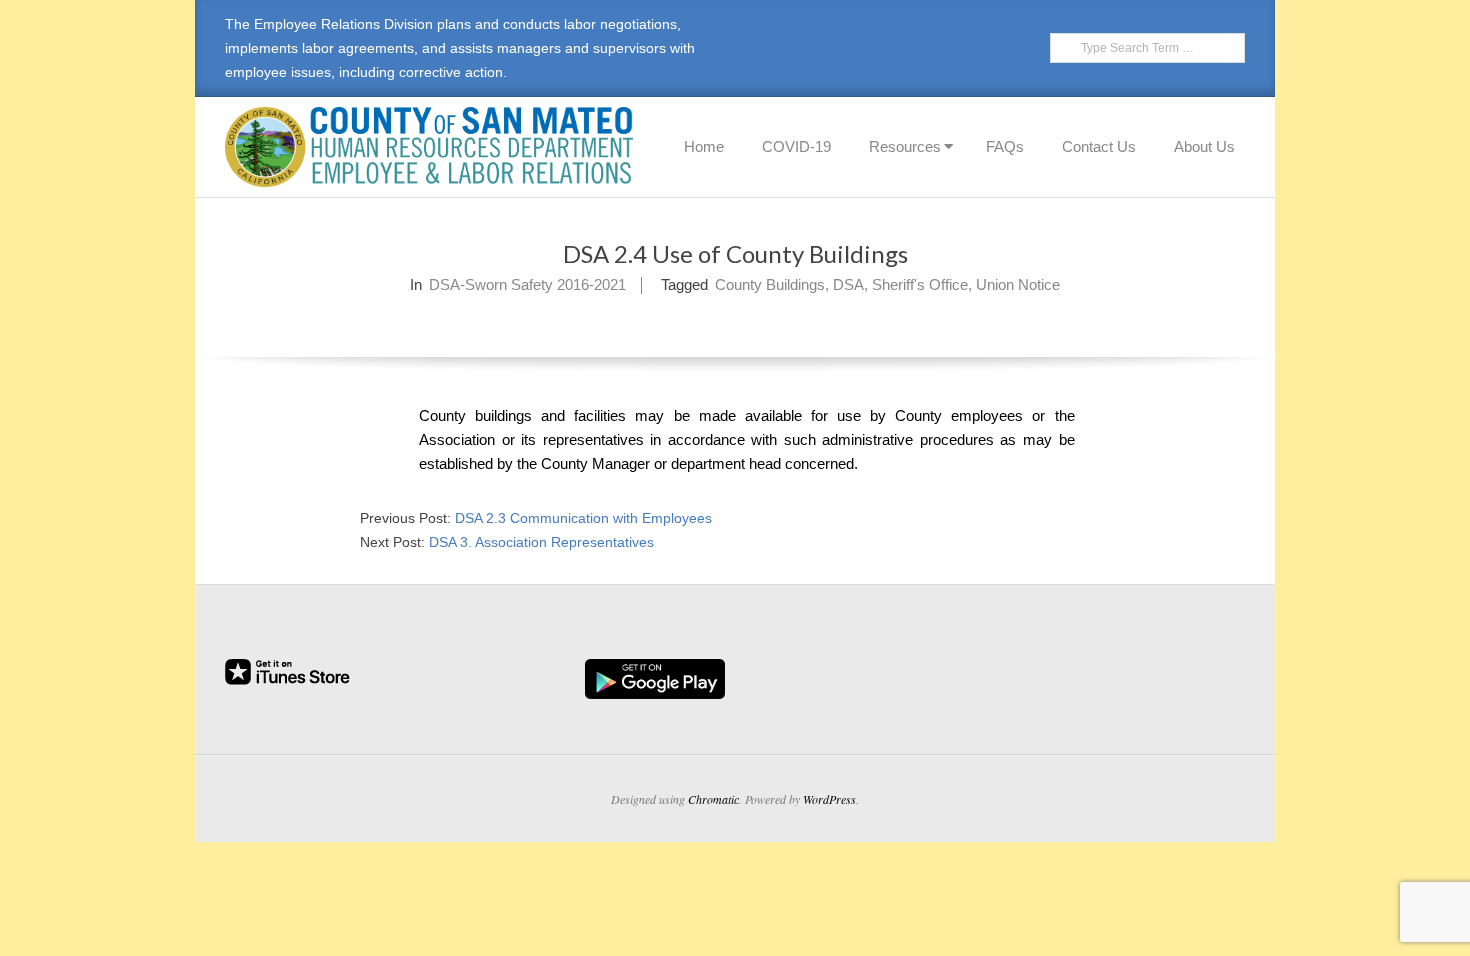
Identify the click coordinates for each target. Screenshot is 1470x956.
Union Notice (1018, 284)
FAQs (1005, 146)
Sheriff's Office (920, 284)
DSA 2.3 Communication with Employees (583, 518)
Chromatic (713, 799)
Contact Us (1099, 146)
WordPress (829, 799)
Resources (905, 146)
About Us (1204, 146)
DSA (848, 284)
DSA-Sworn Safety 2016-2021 (527, 284)
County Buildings (770, 284)
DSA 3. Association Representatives (541, 542)
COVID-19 (796, 146)
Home (704, 146)
